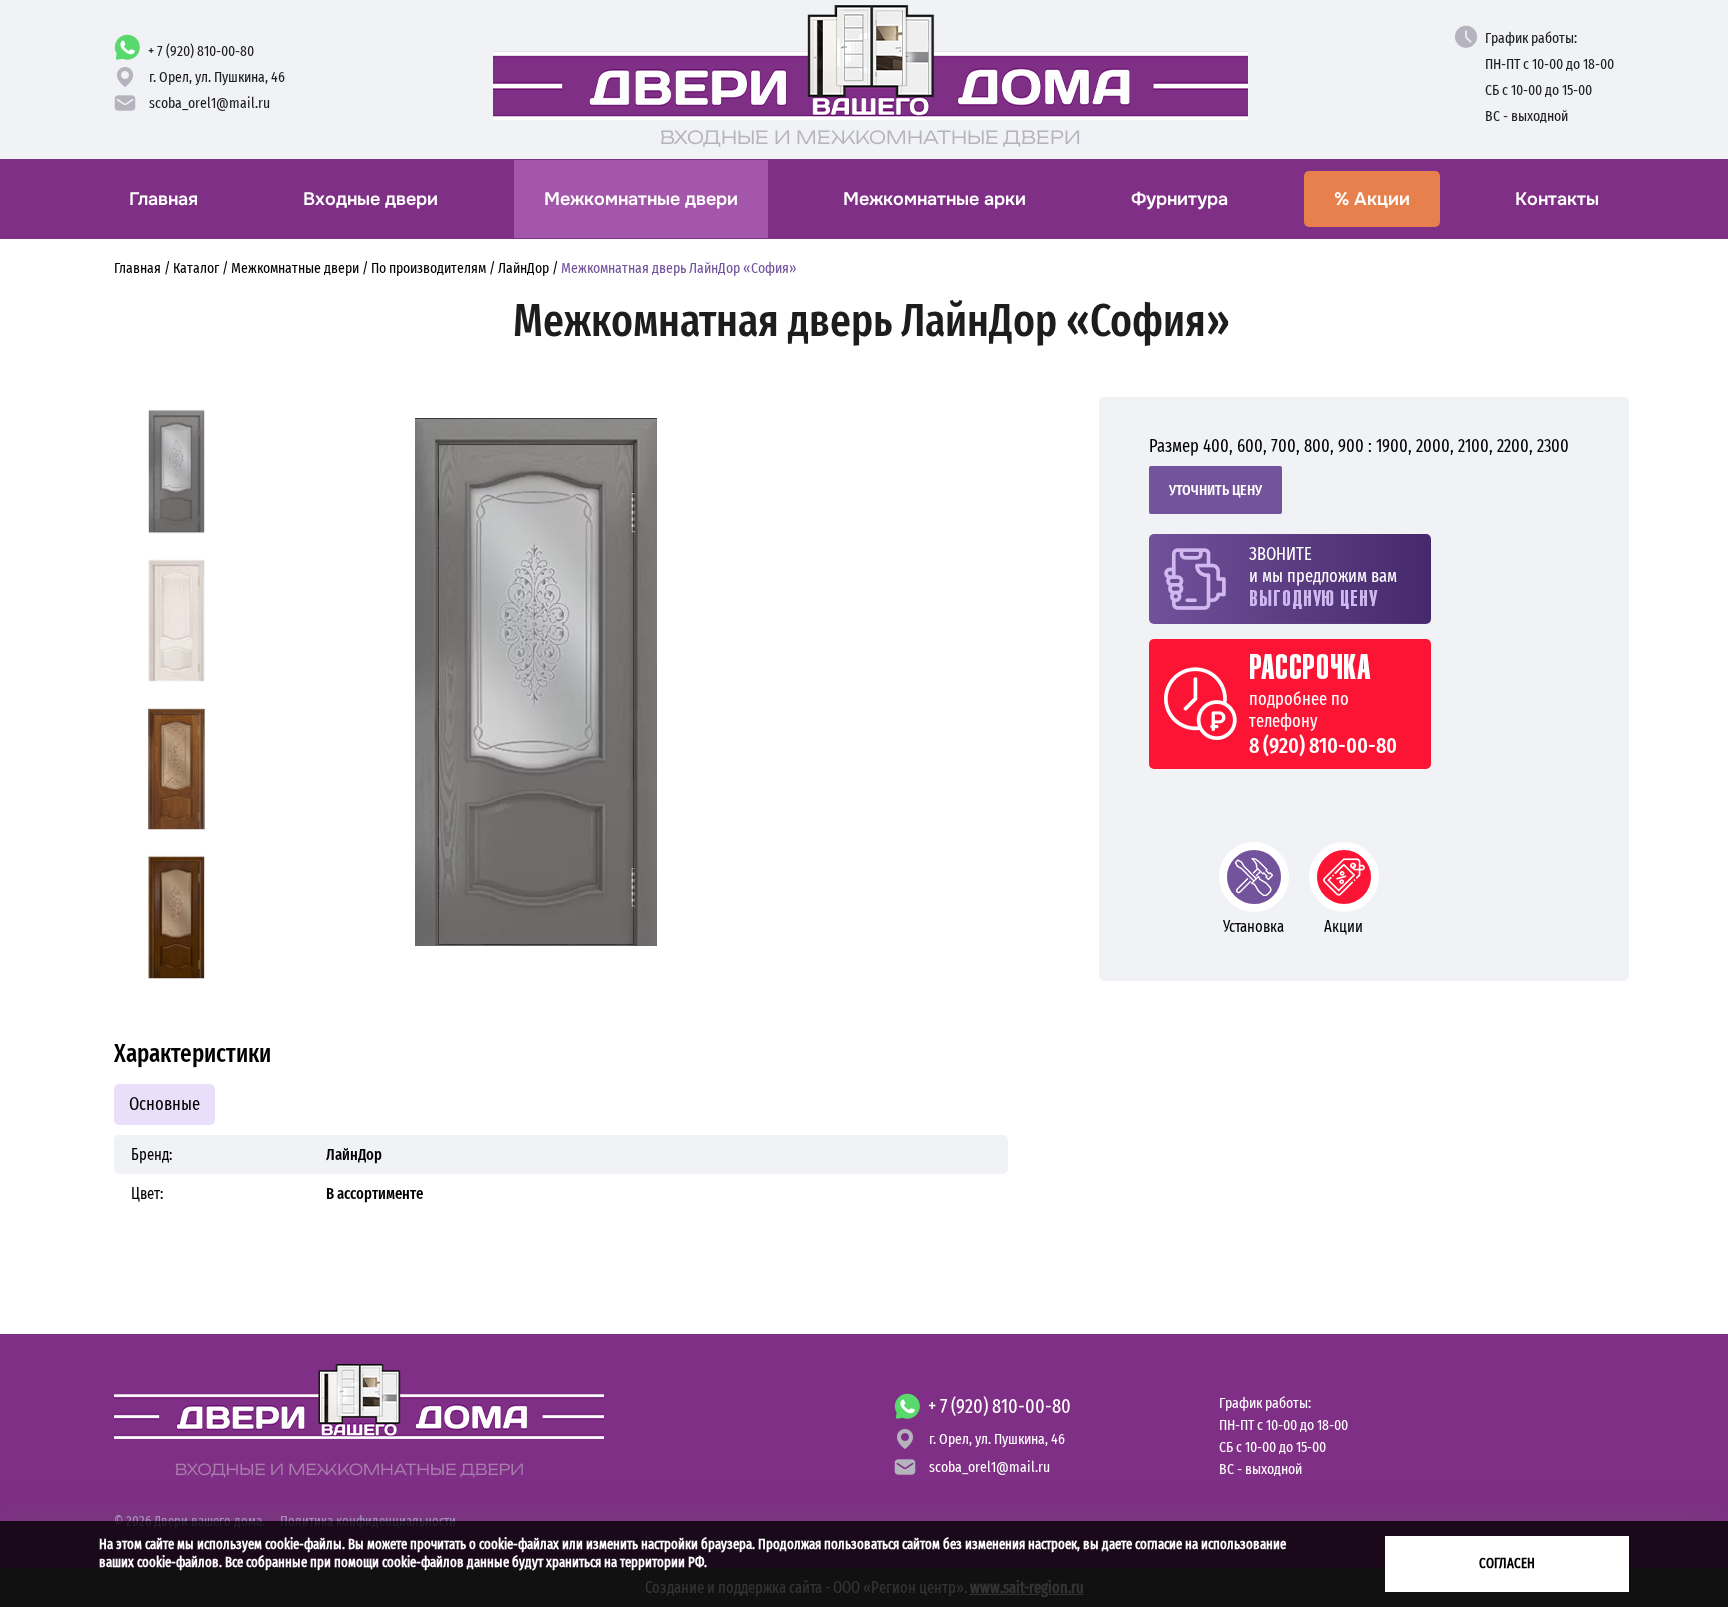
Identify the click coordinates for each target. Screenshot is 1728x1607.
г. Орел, (217, 77)
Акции (1372, 199)
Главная (163, 199)
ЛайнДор (523, 268)
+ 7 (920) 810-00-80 (201, 51)
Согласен (1507, 1563)
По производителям (428, 268)
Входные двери (370, 199)
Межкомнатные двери (641, 199)
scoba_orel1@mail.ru (209, 103)
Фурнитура (1179, 199)
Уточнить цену (1215, 490)
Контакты (1557, 199)
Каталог (196, 268)
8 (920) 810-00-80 (1323, 746)
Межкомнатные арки (934, 199)
